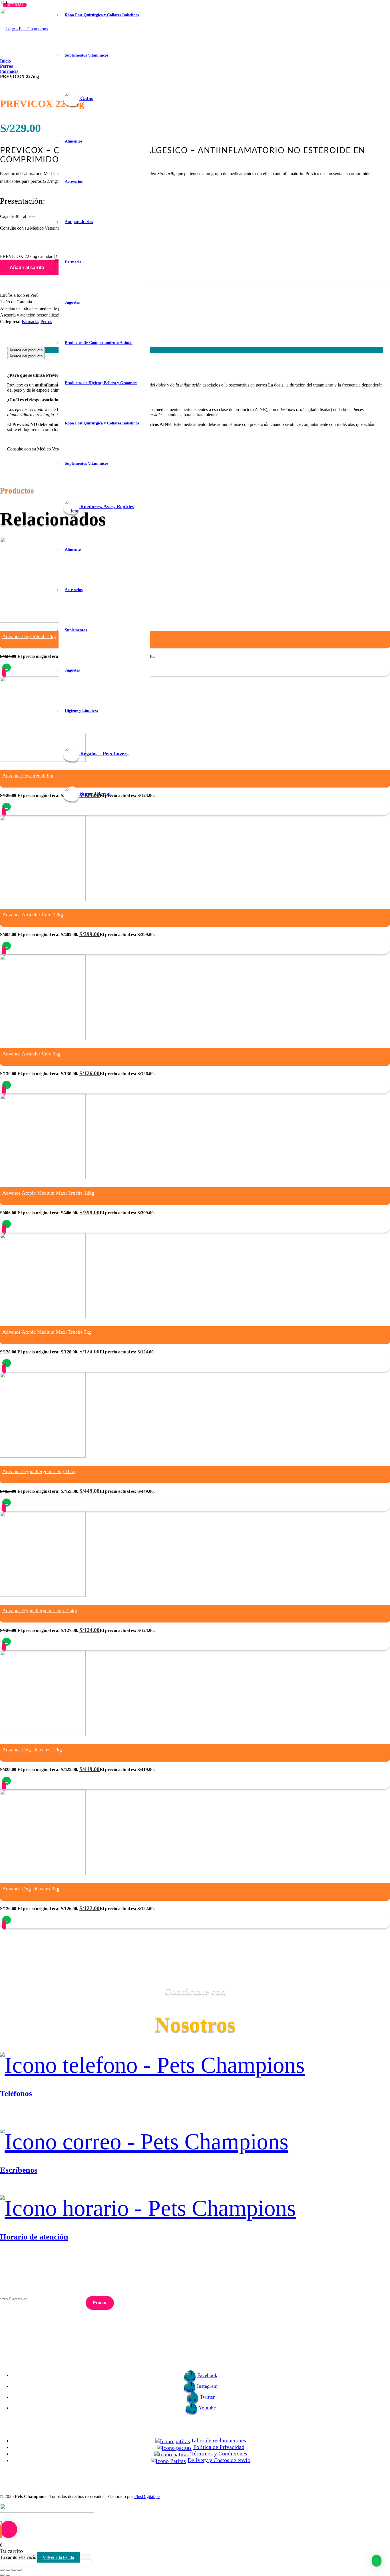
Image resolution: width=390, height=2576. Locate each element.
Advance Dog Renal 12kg (29, 636)
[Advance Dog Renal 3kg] (43, 760)
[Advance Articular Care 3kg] (43, 1038)
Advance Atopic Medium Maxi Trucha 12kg (48, 1193)
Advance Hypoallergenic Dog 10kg (39, 1471)
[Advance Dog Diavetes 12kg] (43, 1734)
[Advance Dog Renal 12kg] (43, 621)
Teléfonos (16, 2093)
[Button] (4, 673)
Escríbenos (19, 2170)
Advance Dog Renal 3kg (28, 776)
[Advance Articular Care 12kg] (43, 899)
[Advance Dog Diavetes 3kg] (43, 1873)
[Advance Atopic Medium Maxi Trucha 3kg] (43, 1317)
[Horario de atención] (195, 2208)
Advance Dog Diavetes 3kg (31, 1889)
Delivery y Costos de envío (219, 2460)
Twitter (207, 2397)
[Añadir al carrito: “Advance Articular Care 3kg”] (7, 1085)
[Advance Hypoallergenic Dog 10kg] (43, 1456)
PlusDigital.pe (147, 2496)
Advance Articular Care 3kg (31, 1054)
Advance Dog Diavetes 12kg (32, 1750)
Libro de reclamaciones (219, 2440)
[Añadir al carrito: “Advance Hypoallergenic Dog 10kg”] (7, 1503)
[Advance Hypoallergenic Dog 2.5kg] (43, 1595)
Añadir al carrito (27, 268)
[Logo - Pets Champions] (24, 29)
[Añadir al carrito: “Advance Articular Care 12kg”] (7, 946)
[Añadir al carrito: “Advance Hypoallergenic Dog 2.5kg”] (7, 1642)
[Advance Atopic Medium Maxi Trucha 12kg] (43, 1178)
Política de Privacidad (219, 2447)
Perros (46, 322)
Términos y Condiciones (219, 2453)
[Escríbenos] (195, 2142)
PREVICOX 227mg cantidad (27, 256)
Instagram (207, 2386)
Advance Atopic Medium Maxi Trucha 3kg (47, 1332)
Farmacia (30, 322)
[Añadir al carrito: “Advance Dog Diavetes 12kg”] (7, 1781)
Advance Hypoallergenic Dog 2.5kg (40, 1610)
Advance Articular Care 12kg (33, 915)
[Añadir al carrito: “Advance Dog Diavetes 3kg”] (7, 1920)
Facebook (207, 2375)
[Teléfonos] (195, 2065)
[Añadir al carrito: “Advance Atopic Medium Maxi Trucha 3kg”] (7, 1363)
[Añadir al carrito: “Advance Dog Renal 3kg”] (7, 807)
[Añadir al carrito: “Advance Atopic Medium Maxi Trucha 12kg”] (7, 1224)
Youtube (207, 2408)
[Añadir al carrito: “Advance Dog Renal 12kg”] (7, 668)
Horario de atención (34, 2237)
